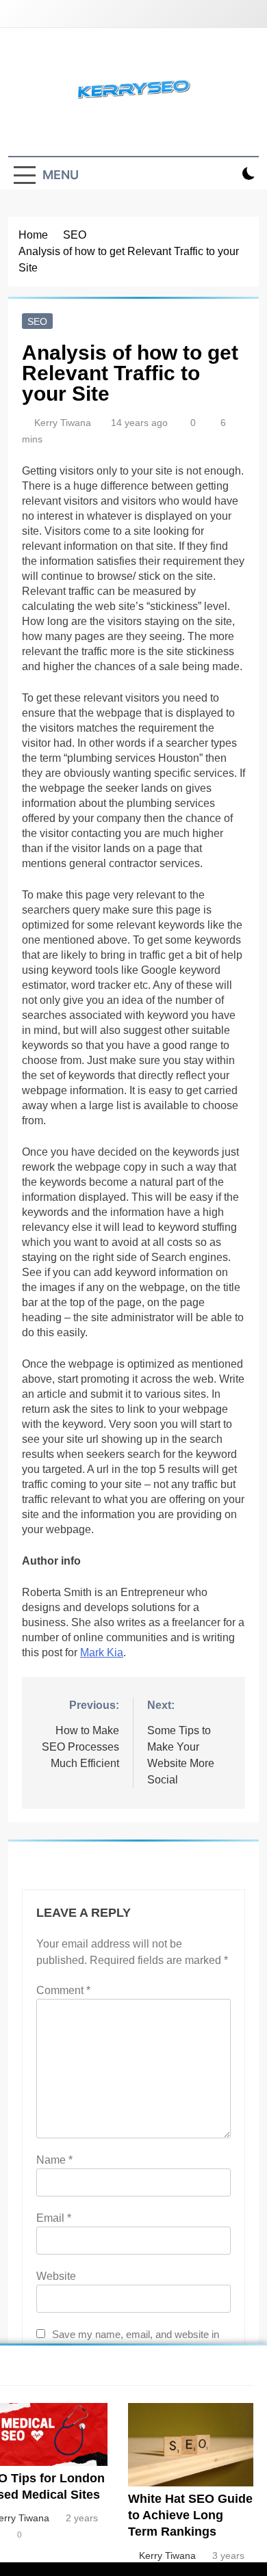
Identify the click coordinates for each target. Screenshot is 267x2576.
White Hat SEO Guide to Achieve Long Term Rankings (190, 2515)
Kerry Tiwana (63, 423)
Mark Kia (102, 1652)
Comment (63, 1990)
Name (54, 2160)
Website (56, 2276)
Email (54, 2218)
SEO (37, 321)
